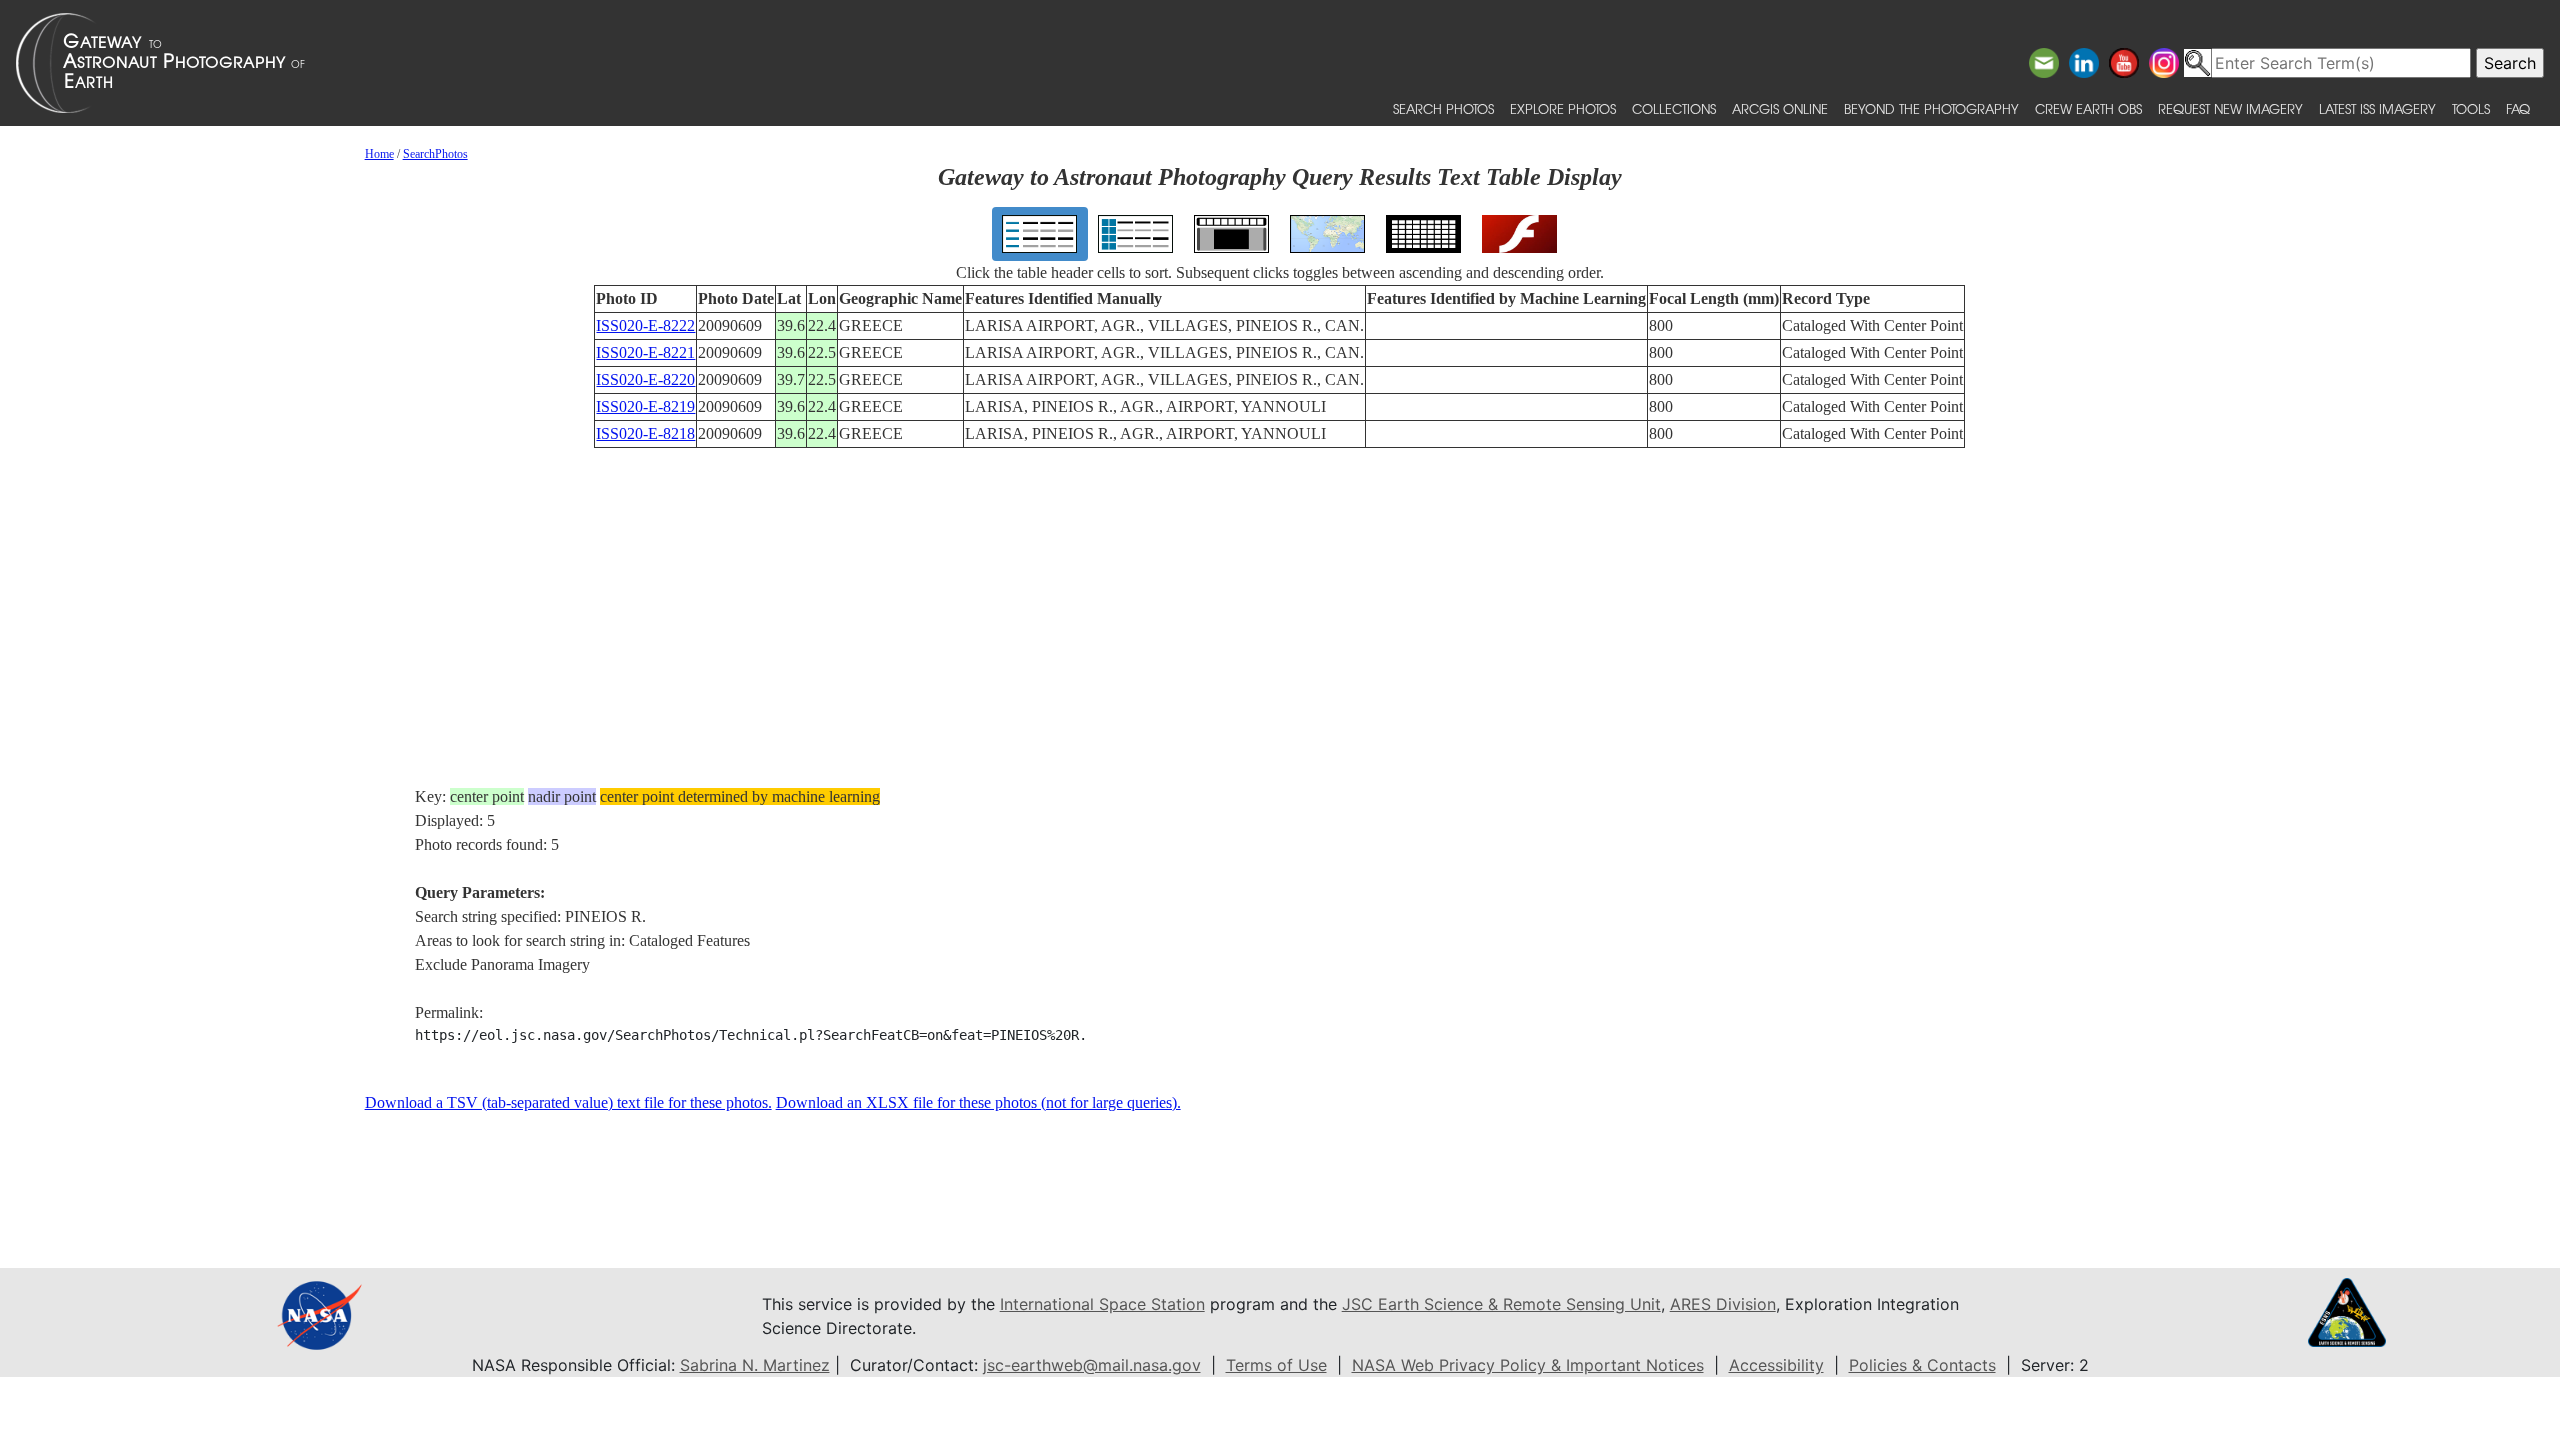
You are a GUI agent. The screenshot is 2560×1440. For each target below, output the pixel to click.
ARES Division (1723, 1304)
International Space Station (1102, 1304)
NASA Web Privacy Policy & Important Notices (1528, 1365)
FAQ (2518, 108)
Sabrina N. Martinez (755, 1365)
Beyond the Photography (1931, 108)
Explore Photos (1563, 108)
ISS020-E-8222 (645, 325)
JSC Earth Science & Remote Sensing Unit (1501, 1304)
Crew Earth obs (2088, 108)
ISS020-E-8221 (645, 352)
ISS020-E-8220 (645, 379)
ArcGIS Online (1780, 108)
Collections (1674, 108)
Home (379, 154)
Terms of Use (1276, 1365)
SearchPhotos (435, 154)
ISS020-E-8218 (645, 433)
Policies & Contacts (1922, 1365)
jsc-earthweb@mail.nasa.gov (1092, 1365)
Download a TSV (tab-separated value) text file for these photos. (568, 1102)
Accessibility (1776, 1365)
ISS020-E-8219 (645, 406)
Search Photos (1443, 108)
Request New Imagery (2230, 108)
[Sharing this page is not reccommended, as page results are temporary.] (1275, 63)
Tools (2471, 108)
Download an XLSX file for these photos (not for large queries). (978, 1102)
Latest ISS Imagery (2377, 108)
